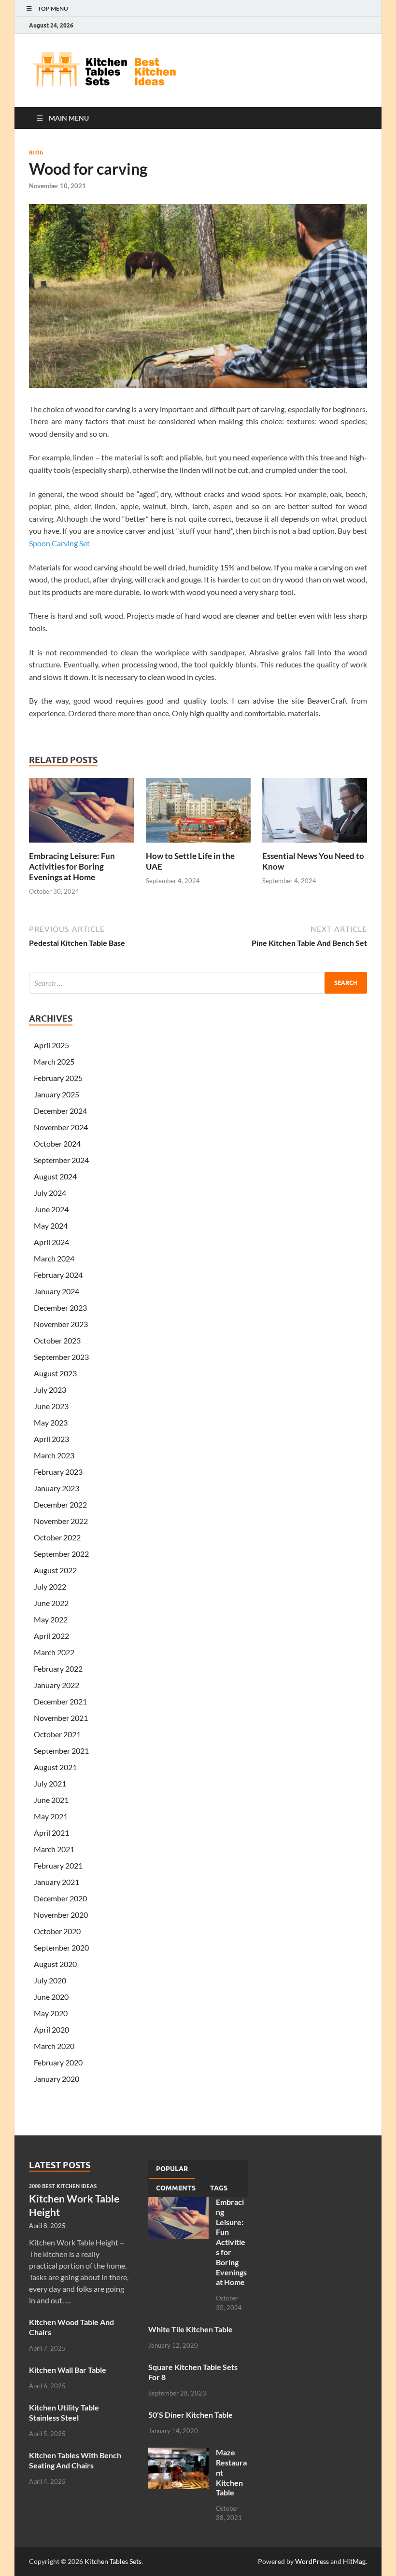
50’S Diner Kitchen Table (191, 2415)
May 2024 (51, 1226)
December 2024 (60, 1111)
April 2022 (51, 1636)
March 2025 (54, 1061)
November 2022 (61, 1521)
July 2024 (50, 1193)
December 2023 (60, 1308)
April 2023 (51, 1439)
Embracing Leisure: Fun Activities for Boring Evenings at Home (72, 866)
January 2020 (57, 2079)
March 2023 (54, 1455)
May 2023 (51, 1422)
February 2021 (58, 1865)
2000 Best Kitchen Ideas (63, 2186)
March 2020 (54, 2046)
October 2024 (57, 1143)
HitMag (354, 2561)
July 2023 (50, 1390)
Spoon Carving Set (59, 543)
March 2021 (54, 1849)
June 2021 (51, 1800)
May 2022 (51, 1619)
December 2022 (60, 1504)
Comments (176, 2188)
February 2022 (58, 1669)
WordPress (312, 2561)
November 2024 (61, 1127)
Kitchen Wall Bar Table (68, 2370)
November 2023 (61, 1324)
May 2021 (51, 1816)
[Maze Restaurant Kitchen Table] (178, 2453)
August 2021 (55, 1767)
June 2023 (51, 1406)
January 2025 (57, 1094)
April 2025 (51, 1045)
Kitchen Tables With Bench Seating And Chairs (75, 2460)
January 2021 (57, 1882)
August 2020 (55, 1964)
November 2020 (61, 1915)
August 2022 (55, 1570)
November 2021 (61, 1718)
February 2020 (58, 2062)
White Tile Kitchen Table (191, 2329)
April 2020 (51, 2029)
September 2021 (61, 1751)
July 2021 (50, 1783)
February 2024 (58, 1275)
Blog (36, 152)
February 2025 (58, 1078)
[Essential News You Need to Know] (315, 813)
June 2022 (51, 1603)
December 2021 (60, 1701)
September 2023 (61, 1357)
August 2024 (55, 1176)
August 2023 (55, 1373)
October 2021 (57, 1734)
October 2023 (57, 1340)
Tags (219, 2188)
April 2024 (51, 1242)
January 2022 (57, 1685)
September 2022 (61, 1554)
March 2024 (54, 1258)
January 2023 (57, 1488)
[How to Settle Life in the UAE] (198, 813)
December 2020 (60, 1898)
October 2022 (57, 1537)
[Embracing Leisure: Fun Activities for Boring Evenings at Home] (81, 813)
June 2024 (51, 1209)
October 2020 (57, 1931)
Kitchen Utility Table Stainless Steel (64, 2412)
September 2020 (61, 1947)
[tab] (172, 2169)
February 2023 (58, 1472)
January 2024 (57, 1291)
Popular (172, 2169)
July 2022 (50, 1586)
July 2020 (50, 1980)
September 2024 (61, 1160)
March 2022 (54, 1652)
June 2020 (51, 1997)
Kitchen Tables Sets (113, 2561)
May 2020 (51, 2013)
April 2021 (51, 1833)
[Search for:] (198, 983)
